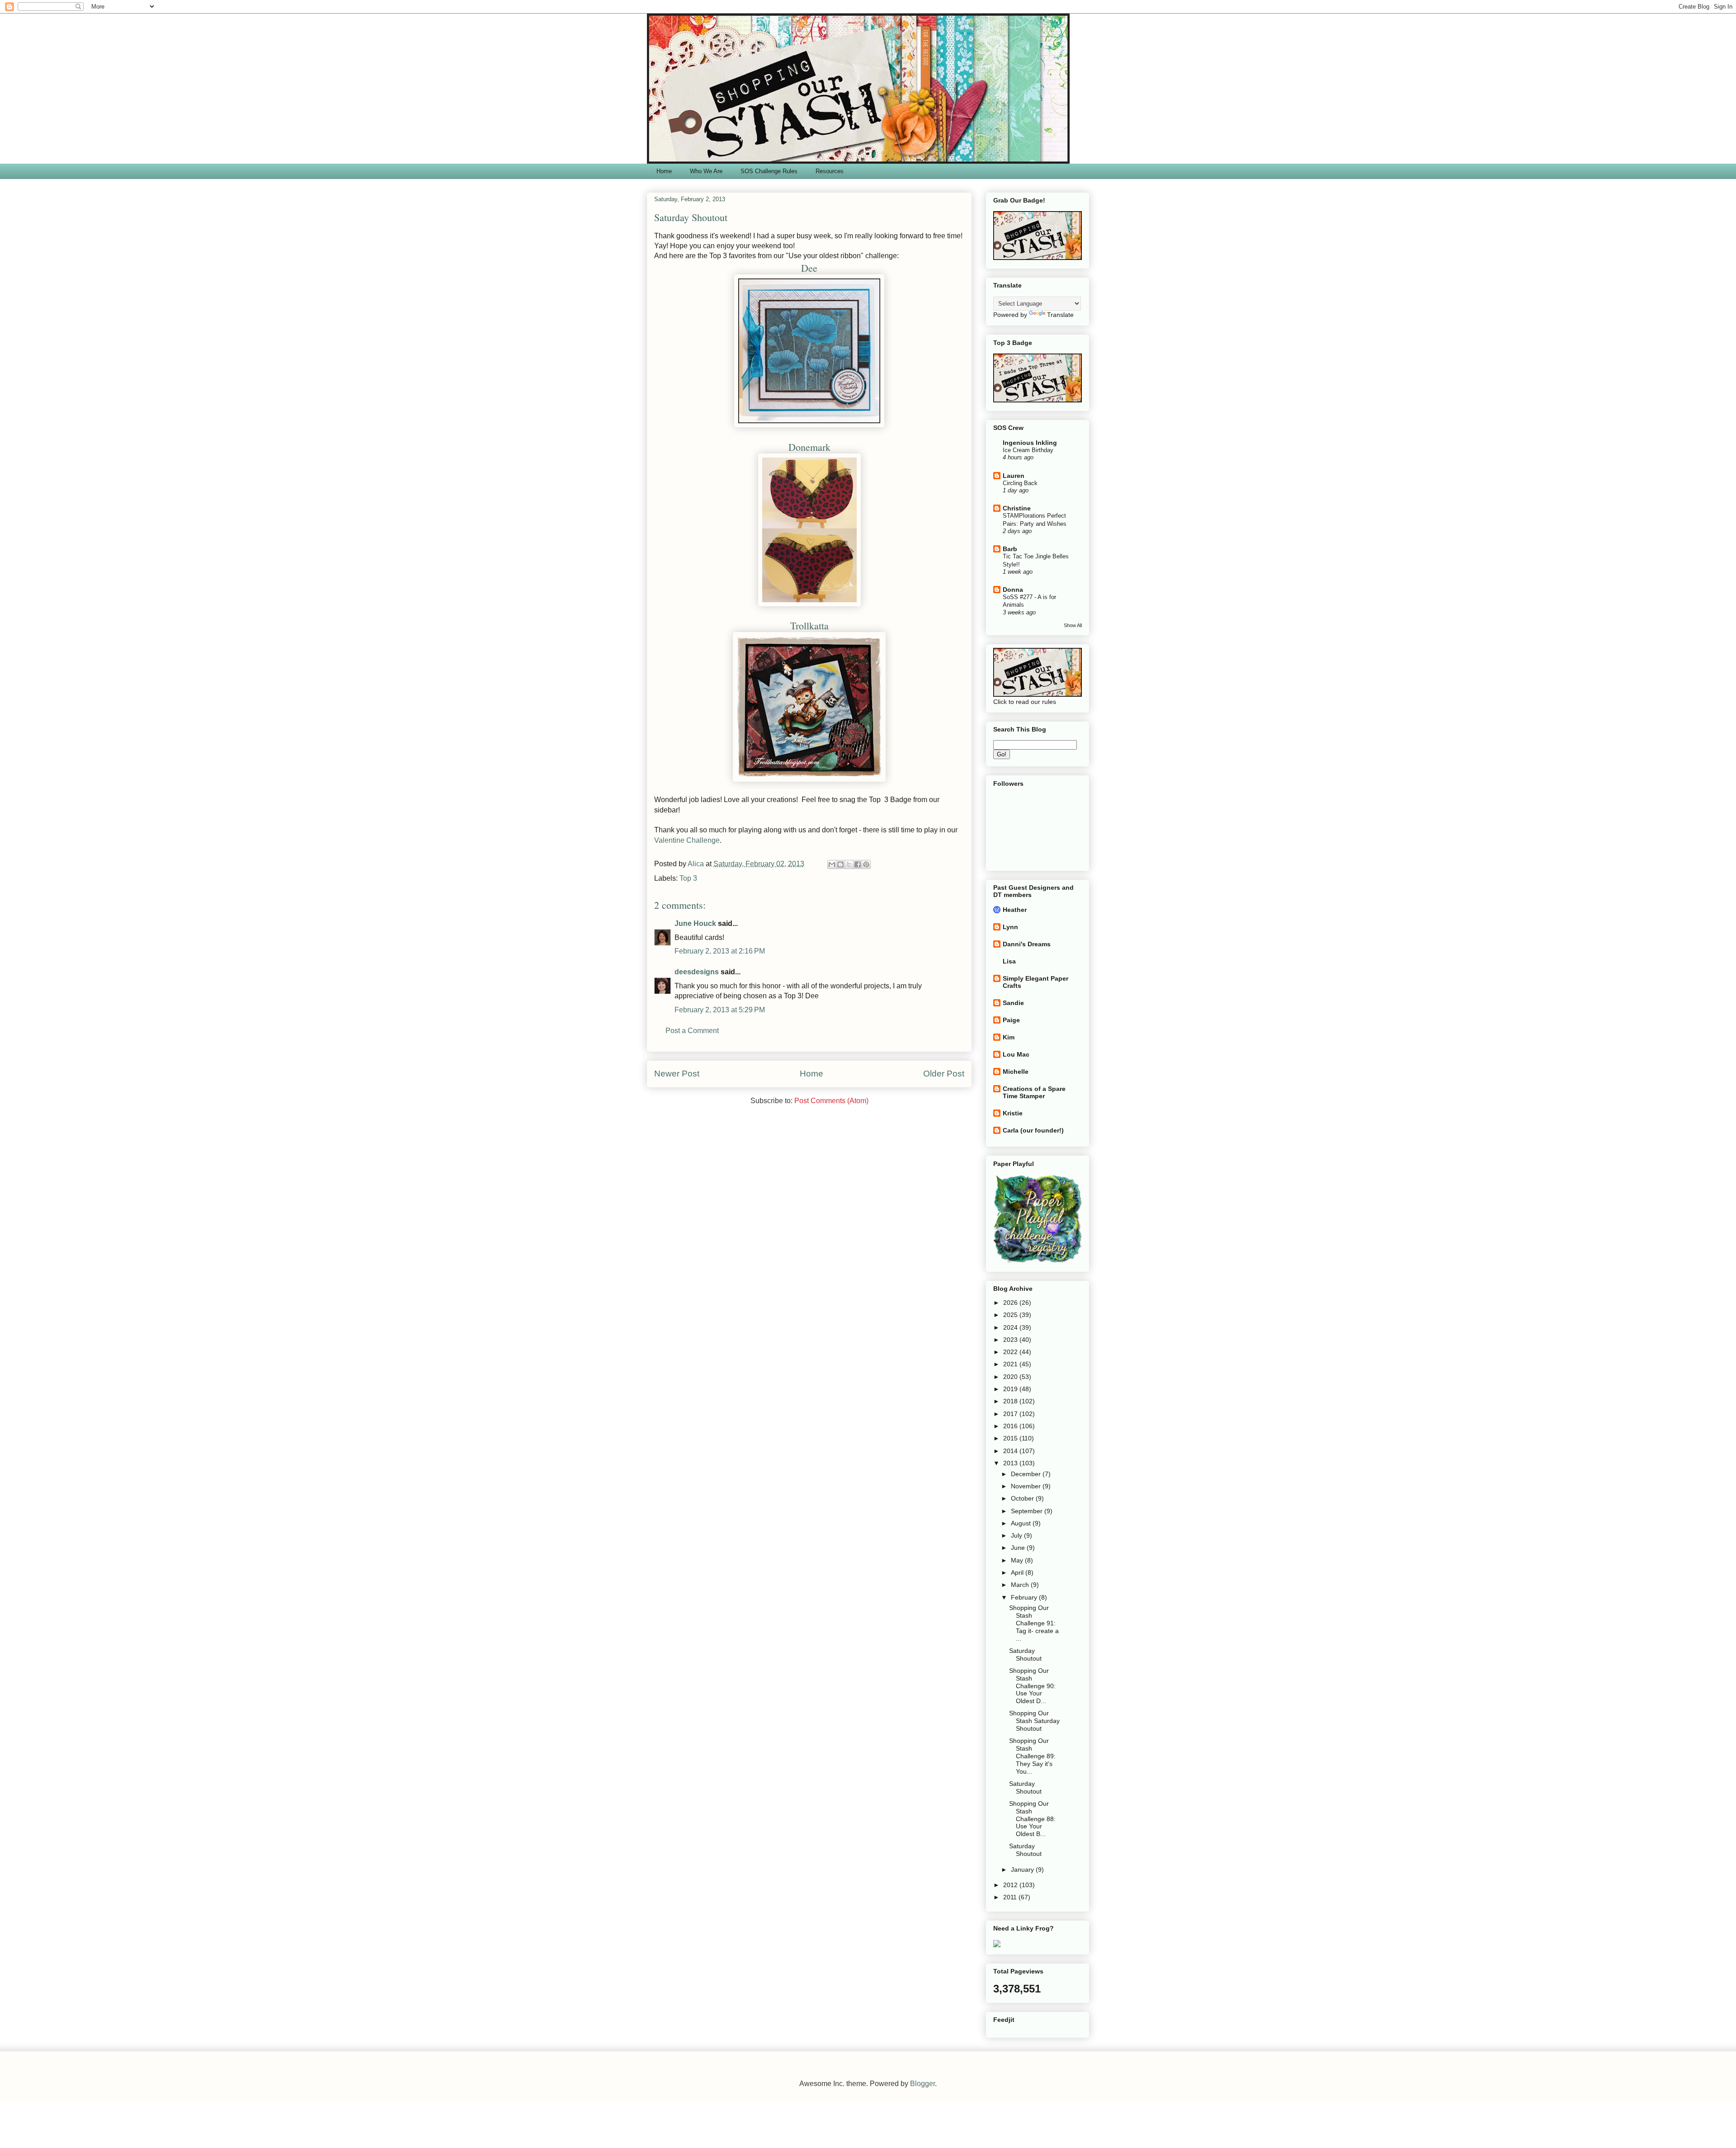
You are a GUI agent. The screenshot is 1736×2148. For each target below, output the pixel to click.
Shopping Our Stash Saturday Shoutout (1034, 1721)
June (1019, 1548)
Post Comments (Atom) (831, 1101)
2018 (1011, 1401)
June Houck (695, 923)
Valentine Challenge (687, 840)
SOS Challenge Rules (769, 171)
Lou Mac (1016, 1054)
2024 (1011, 1327)
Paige (1011, 1020)
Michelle (1016, 1072)
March (1021, 1585)
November (1027, 1486)
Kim (1009, 1037)
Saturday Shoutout (1025, 1655)
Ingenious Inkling (1030, 443)
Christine (1017, 508)
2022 (1011, 1352)
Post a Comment (692, 1031)
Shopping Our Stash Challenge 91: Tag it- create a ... (1034, 1623)
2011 (1011, 1897)
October (1023, 1498)
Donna (1013, 590)
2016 (1011, 1426)
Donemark (809, 447)
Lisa (1009, 961)
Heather (1015, 910)
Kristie (1013, 1113)
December (1027, 1474)
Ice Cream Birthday (1028, 450)
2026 (1011, 1303)
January (1023, 1869)
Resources (830, 171)
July (1017, 1535)
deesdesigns (697, 972)
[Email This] (832, 864)
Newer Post (677, 1074)
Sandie (1013, 1003)
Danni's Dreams (1027, 944)
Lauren (1014, 476)
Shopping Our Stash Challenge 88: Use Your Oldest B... (1032, 1819)
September (1028, 1511)
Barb (1010, 549)
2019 (1011, 1389)
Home (664, 171)
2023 (1011, 1340)
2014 (1011, 1451)
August (1022, 1523)
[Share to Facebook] (858, 864)
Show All (1073, 625)
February (1025, 1597)
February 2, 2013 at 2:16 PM (720, 951)
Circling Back (1020, 483)
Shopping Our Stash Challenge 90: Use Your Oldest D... (1032, 1686)
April (1018, 1572)
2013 (1011, 1463)
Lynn (1010, 927)
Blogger (922, 2084)
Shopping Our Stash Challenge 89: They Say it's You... (1032, 1756)
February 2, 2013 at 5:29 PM (720, 1010)
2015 (1011, 1438)
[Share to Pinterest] (866, 864)
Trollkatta (809, 626)
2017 (1011, 1414)
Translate (1060, 315)
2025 (1011, 1315)
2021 (1011, 1364)
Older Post (944, 1074)
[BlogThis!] (840, 864)
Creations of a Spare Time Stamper (1034, 1092)
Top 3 (688, 878)
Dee (809, 268)
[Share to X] (849, 864)
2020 (1011, 1377)
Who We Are (706, 171)
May (1018, 1560)
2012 (1011, 1885)
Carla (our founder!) (1033, 1130)
